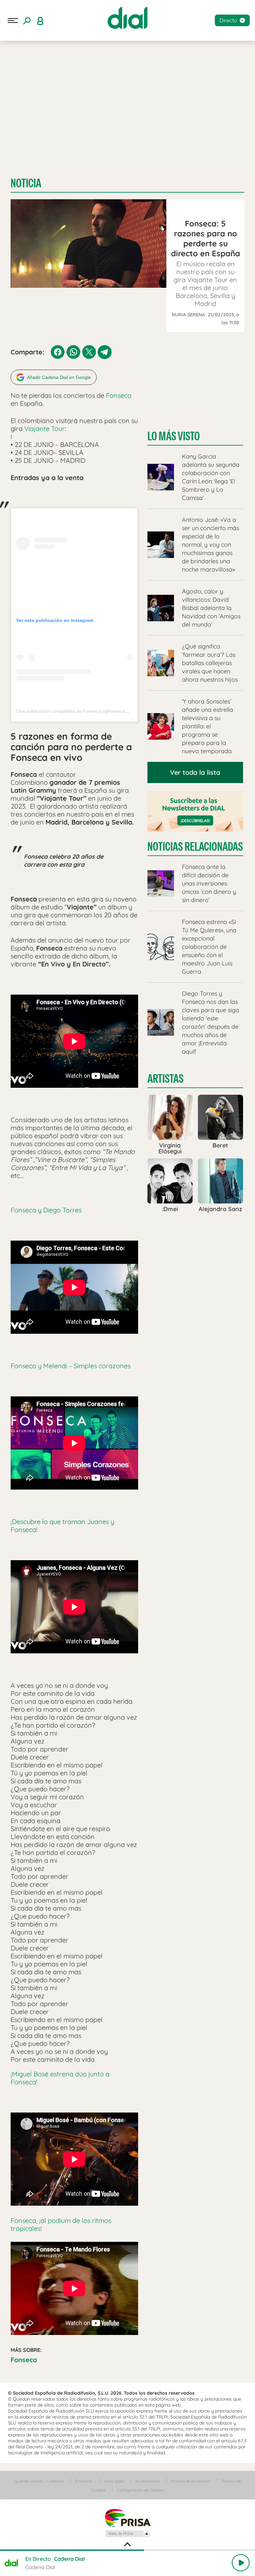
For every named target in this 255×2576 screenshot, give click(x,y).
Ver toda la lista (195, 772)
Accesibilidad (148, 2481)
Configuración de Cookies (141, 2490)
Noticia (26, 183)
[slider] (127, 2550)
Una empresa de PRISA (127, 2517)
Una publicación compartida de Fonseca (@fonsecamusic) (78, 711)
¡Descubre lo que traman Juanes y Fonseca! (62, 1526)
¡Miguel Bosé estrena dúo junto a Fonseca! (60, 2078)
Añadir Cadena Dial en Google (59, 377)
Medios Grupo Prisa (128, 2534)
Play (241, 2563)
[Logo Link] (127, 18)
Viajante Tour (44, 429)
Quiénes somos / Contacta (39, 2481)
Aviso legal (114, 2481)
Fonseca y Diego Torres (46, 1210)
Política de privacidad (191, 2481)
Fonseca (119, 395)
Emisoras (84, 2481)
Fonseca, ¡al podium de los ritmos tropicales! (61, 2224)
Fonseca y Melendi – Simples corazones (71, 1366)
